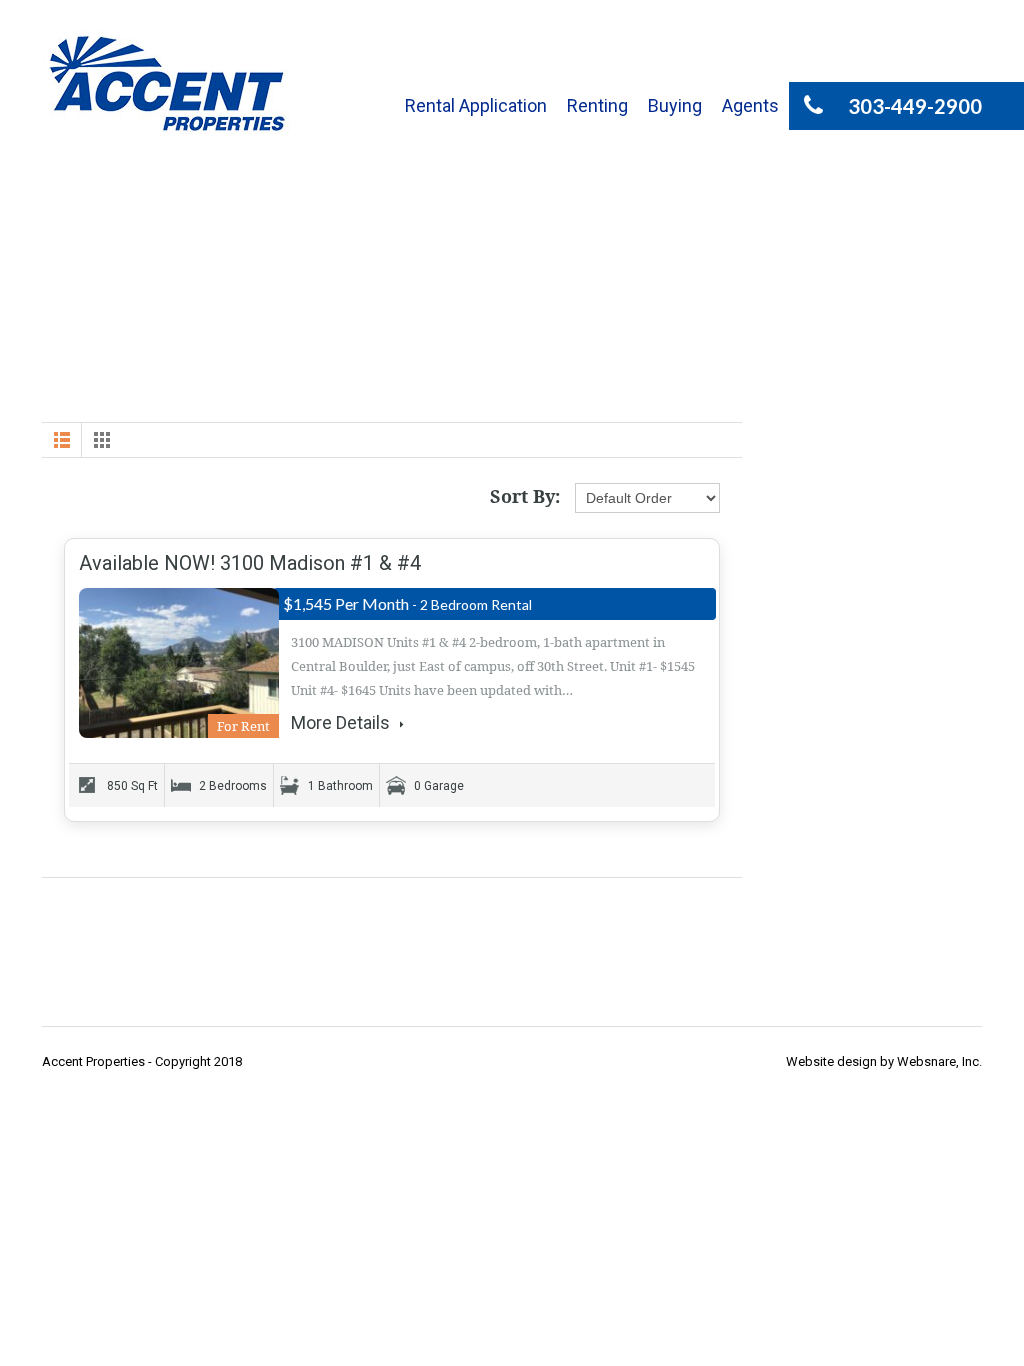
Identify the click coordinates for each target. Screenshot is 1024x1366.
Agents (750, 105)
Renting (597, 105)
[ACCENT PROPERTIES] (167, 83)
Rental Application (476, 105)
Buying (675, 105)
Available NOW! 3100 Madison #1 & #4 (250, 563)
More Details (342, 723)
